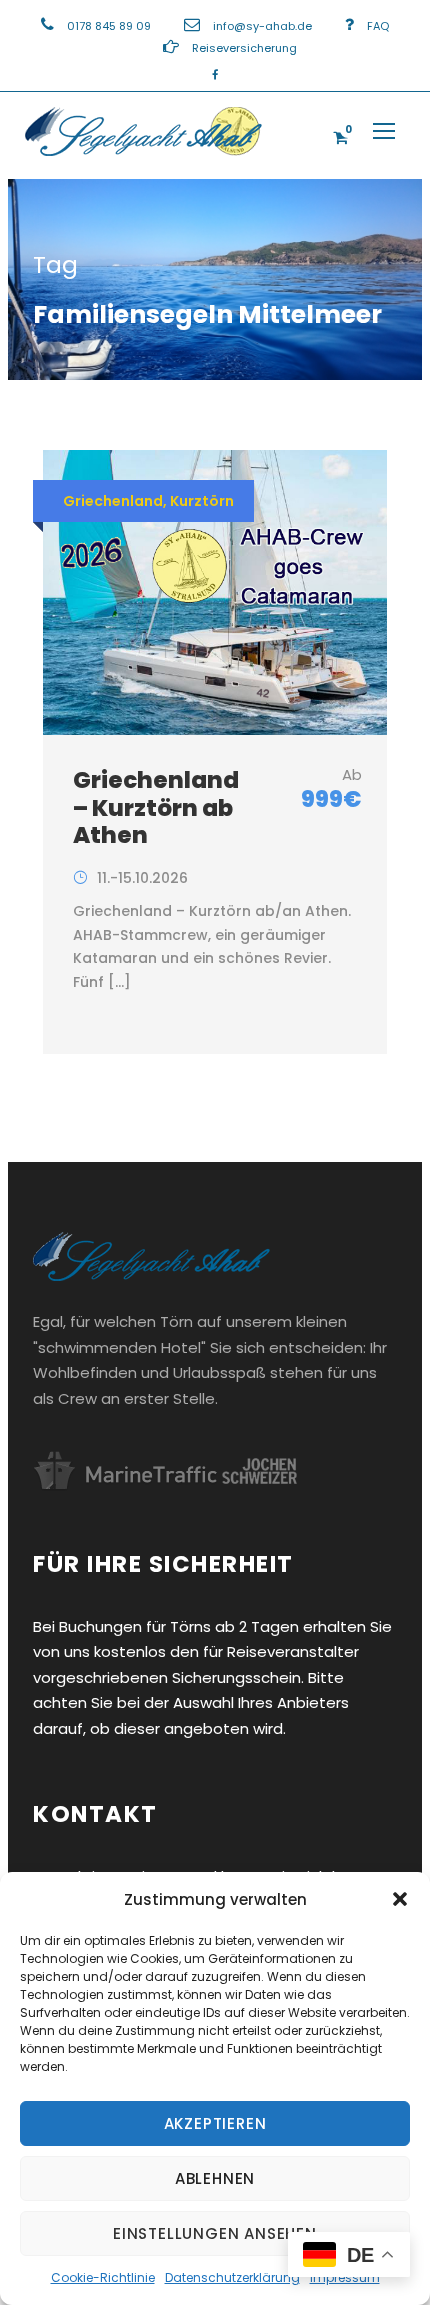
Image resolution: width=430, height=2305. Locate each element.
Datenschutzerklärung (232, 2277)
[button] (400, 1899)
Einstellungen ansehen (215, 2233)
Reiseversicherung (244, 48)
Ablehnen (215, 2178)
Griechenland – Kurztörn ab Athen (156, 807)
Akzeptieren (215, 2123)
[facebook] (215, 75)
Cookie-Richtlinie (103, 2277)
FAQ (378, 26)
